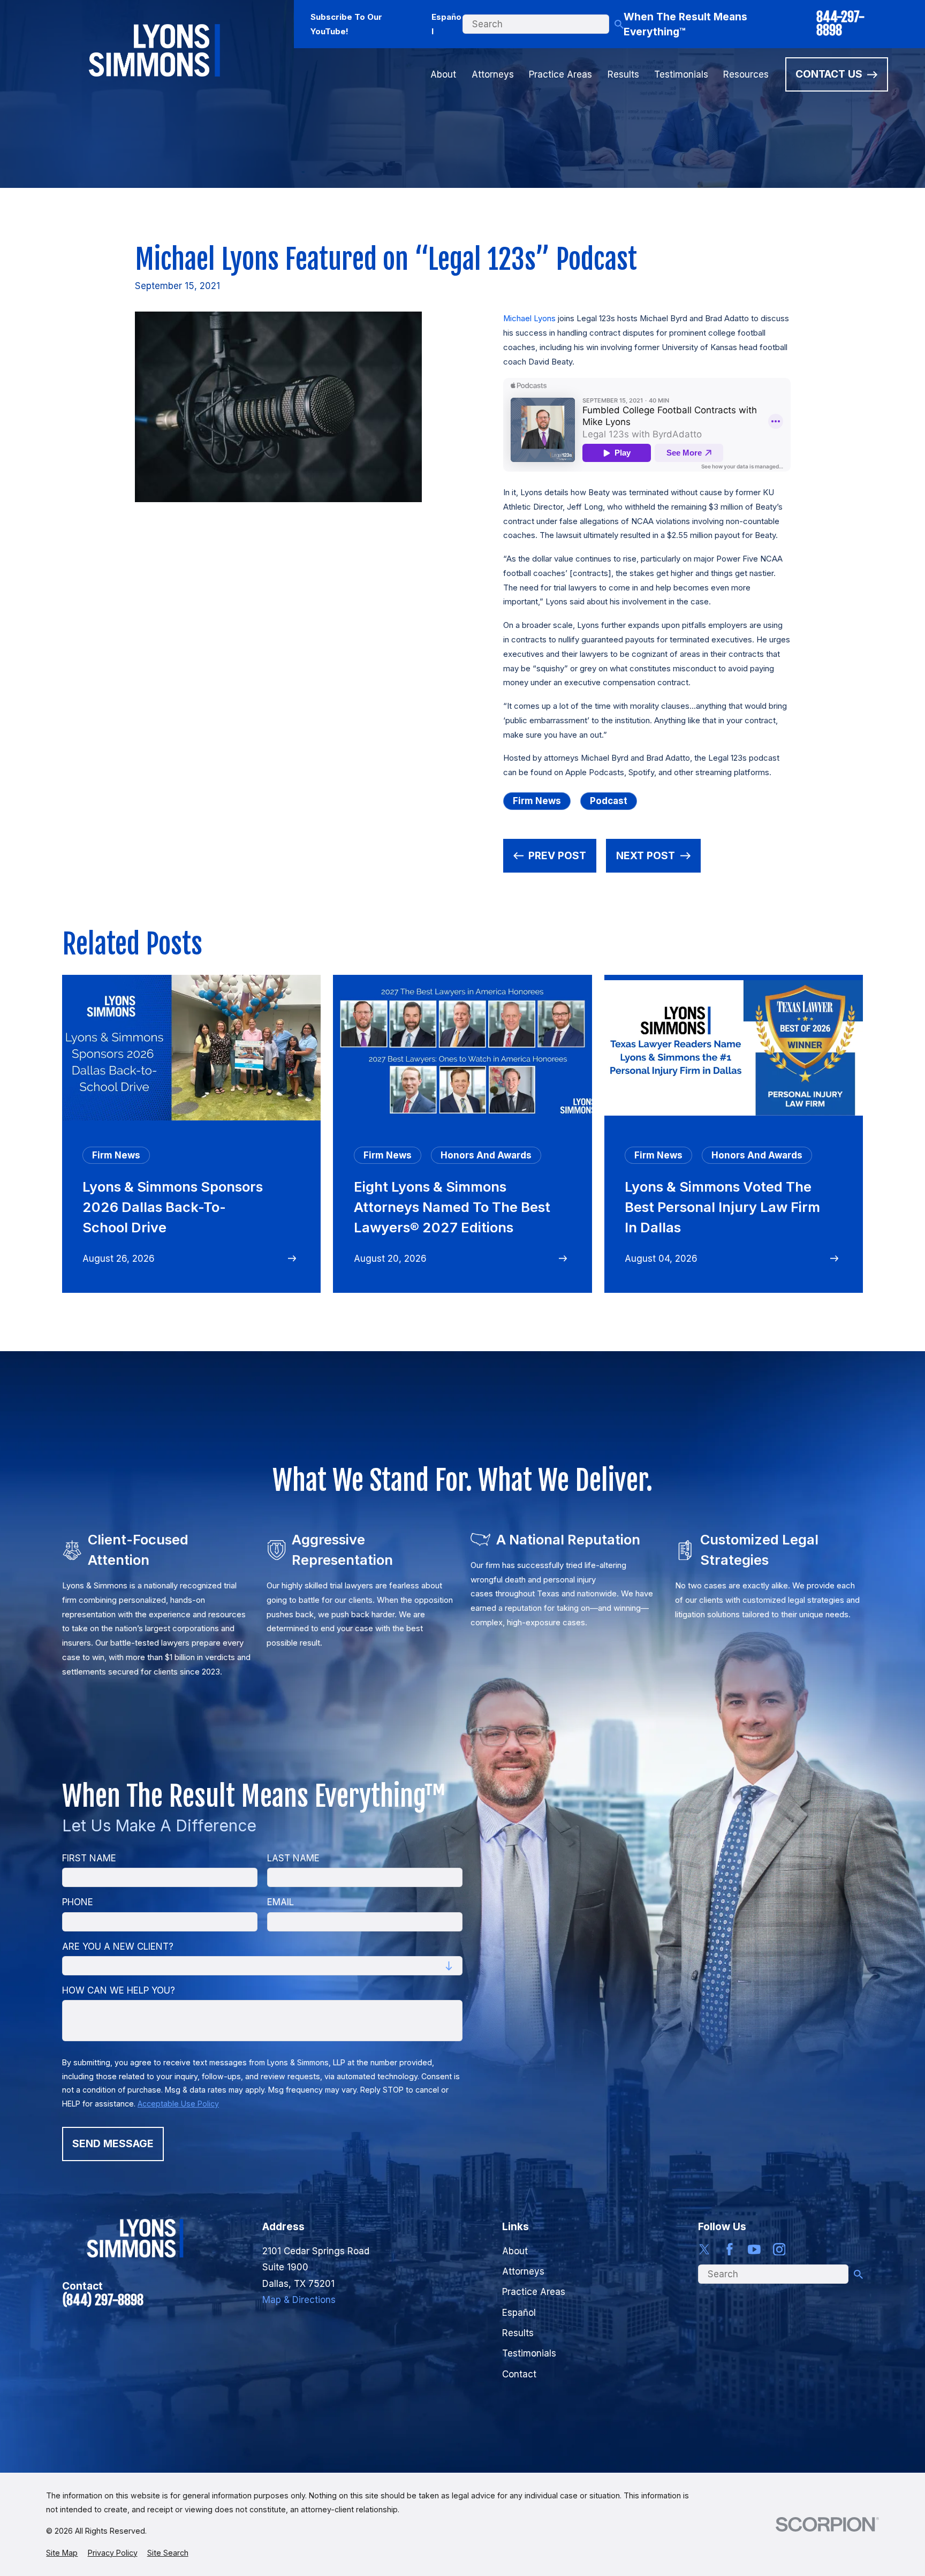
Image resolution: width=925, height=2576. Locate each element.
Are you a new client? (118, 1946)
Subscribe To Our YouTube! (346, 24)
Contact (519, 2374)
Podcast (609, 801)
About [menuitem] (443, 74)
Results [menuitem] (623, 74)
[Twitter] (704, 2249)
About (515, 2251)
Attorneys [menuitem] (493, 74)
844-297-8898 (840, 24)
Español (446, 24)
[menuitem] (62, 2553)
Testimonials (529, 2353)
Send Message (113, 2143)
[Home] (154, 50)
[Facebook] (730, 2249)
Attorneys (523, 2271)
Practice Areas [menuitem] (560, 74)
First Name (89, 1858)
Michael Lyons (529, 319)
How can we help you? (119, 1990)
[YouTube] (754, 2249)
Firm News (537, 801)
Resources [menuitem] (746, 74)
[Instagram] (779, 2249)
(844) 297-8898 (103, 2301)
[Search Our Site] (619, 24)
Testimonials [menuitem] (681, 74)
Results (518, 2333)
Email (280, 1902)
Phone (78, 1902)
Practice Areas (534, 2292)
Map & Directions (299, 2300)
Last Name (293, 1858)
